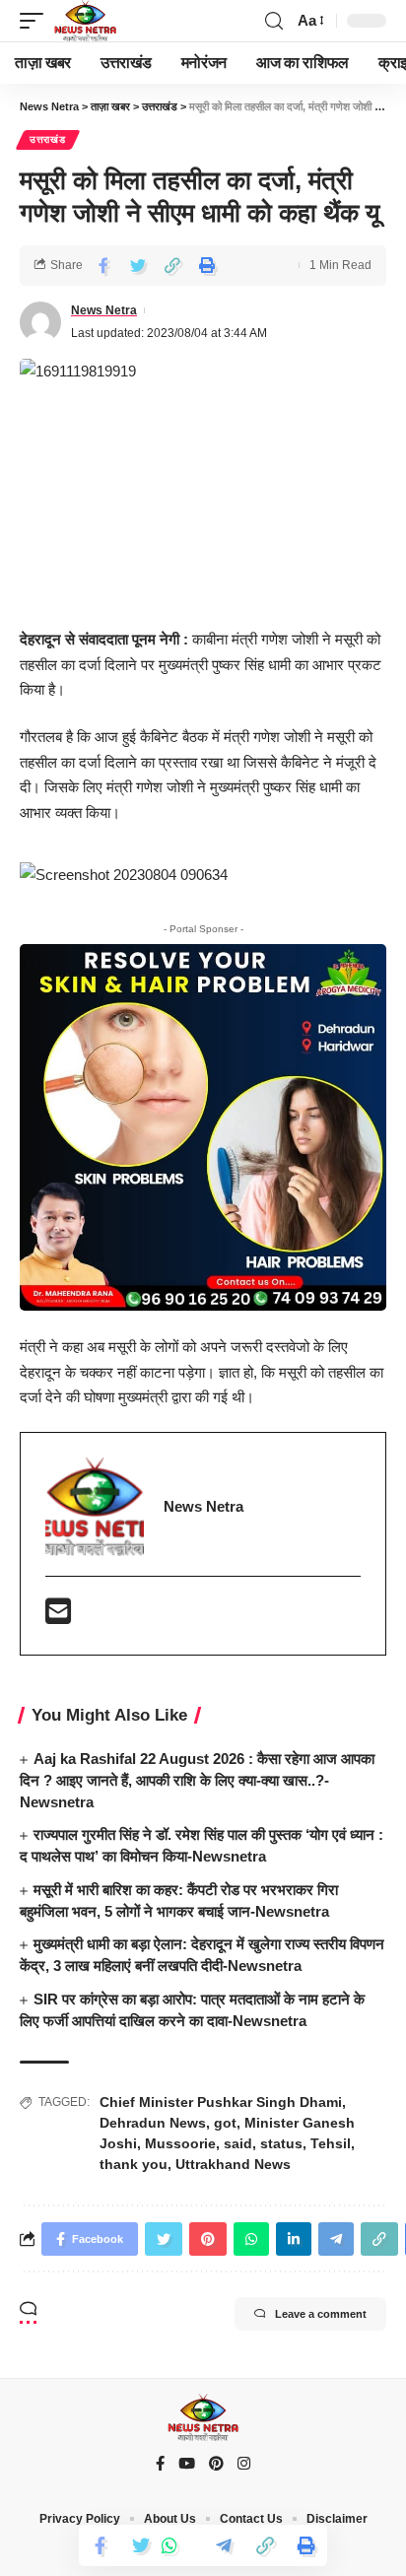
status (281, 2143)
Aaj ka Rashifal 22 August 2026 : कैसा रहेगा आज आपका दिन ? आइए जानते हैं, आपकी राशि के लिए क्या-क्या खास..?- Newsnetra (197, 1780)
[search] (274, 21)
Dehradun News (153, 2123)
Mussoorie (180, 2143)
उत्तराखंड (48, 139)
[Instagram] (244, 2465)
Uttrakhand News (233, 2164)
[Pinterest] (216, 2465)
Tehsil (331, 2143)
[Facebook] (160, 2465)
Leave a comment (321, 2314)
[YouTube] (187, 2465)
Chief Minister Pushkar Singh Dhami (221, 2102)
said (238, 2143)
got (225, 2123)
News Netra (104, 310)
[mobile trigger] (36, 21)
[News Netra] (85, 21)
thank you (134, 2164)
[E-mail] (58, 1617)
